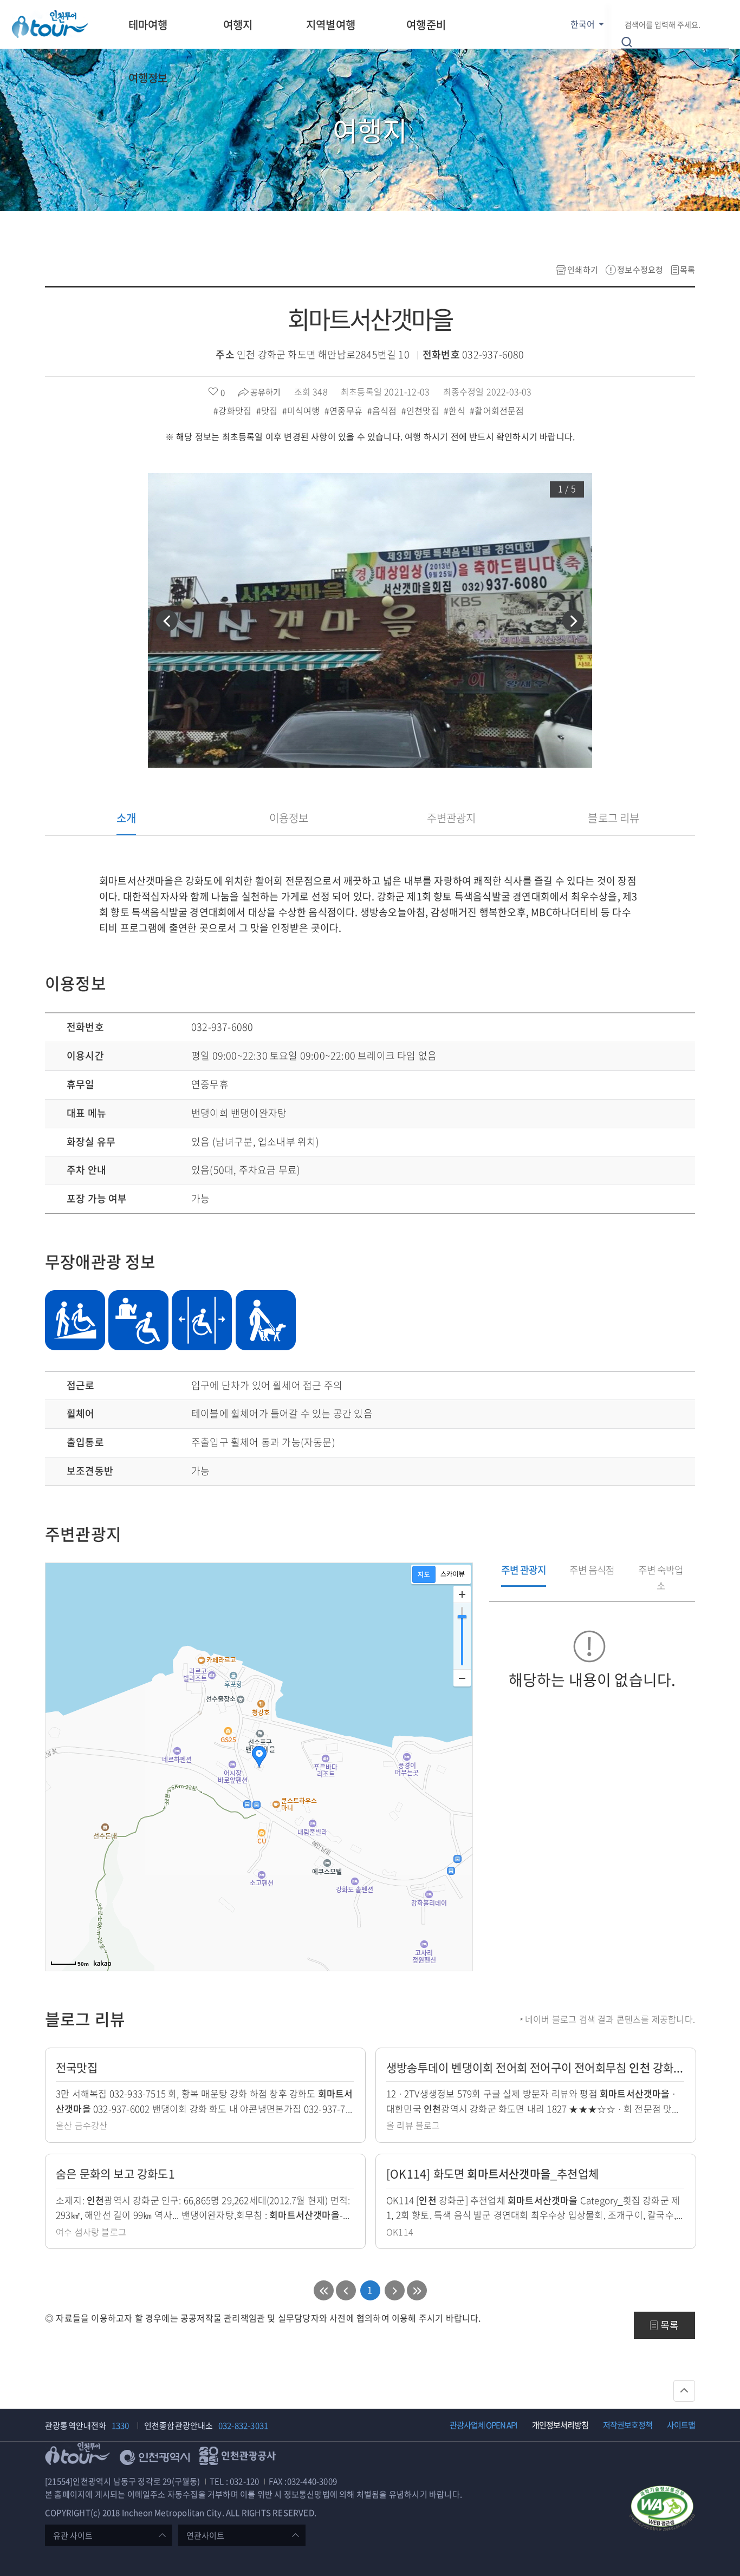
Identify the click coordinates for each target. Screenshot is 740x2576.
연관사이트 (205, 2535)
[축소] (462, 1678)
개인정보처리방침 (560, 2425)
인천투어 (50, 24)
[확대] (462, 1594)
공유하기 (265, 392)
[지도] (424, 1574)
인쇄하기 (583, 270)
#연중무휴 (345, 410)
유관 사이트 (73, 2535)
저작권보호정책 (628, 2425)
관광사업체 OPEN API (483, 2425)
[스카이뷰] (453, 1574)
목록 (687, 270)
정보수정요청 (640, 270)
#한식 (456, 410)
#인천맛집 (421, 410)
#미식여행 (302, 410)
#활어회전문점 (498, 410)
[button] (167, 620)
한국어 (583, 24)
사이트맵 (681, 2425)
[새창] (662, 2510)
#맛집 (268, 410)
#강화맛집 (233, 410)
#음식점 (383, 410)
